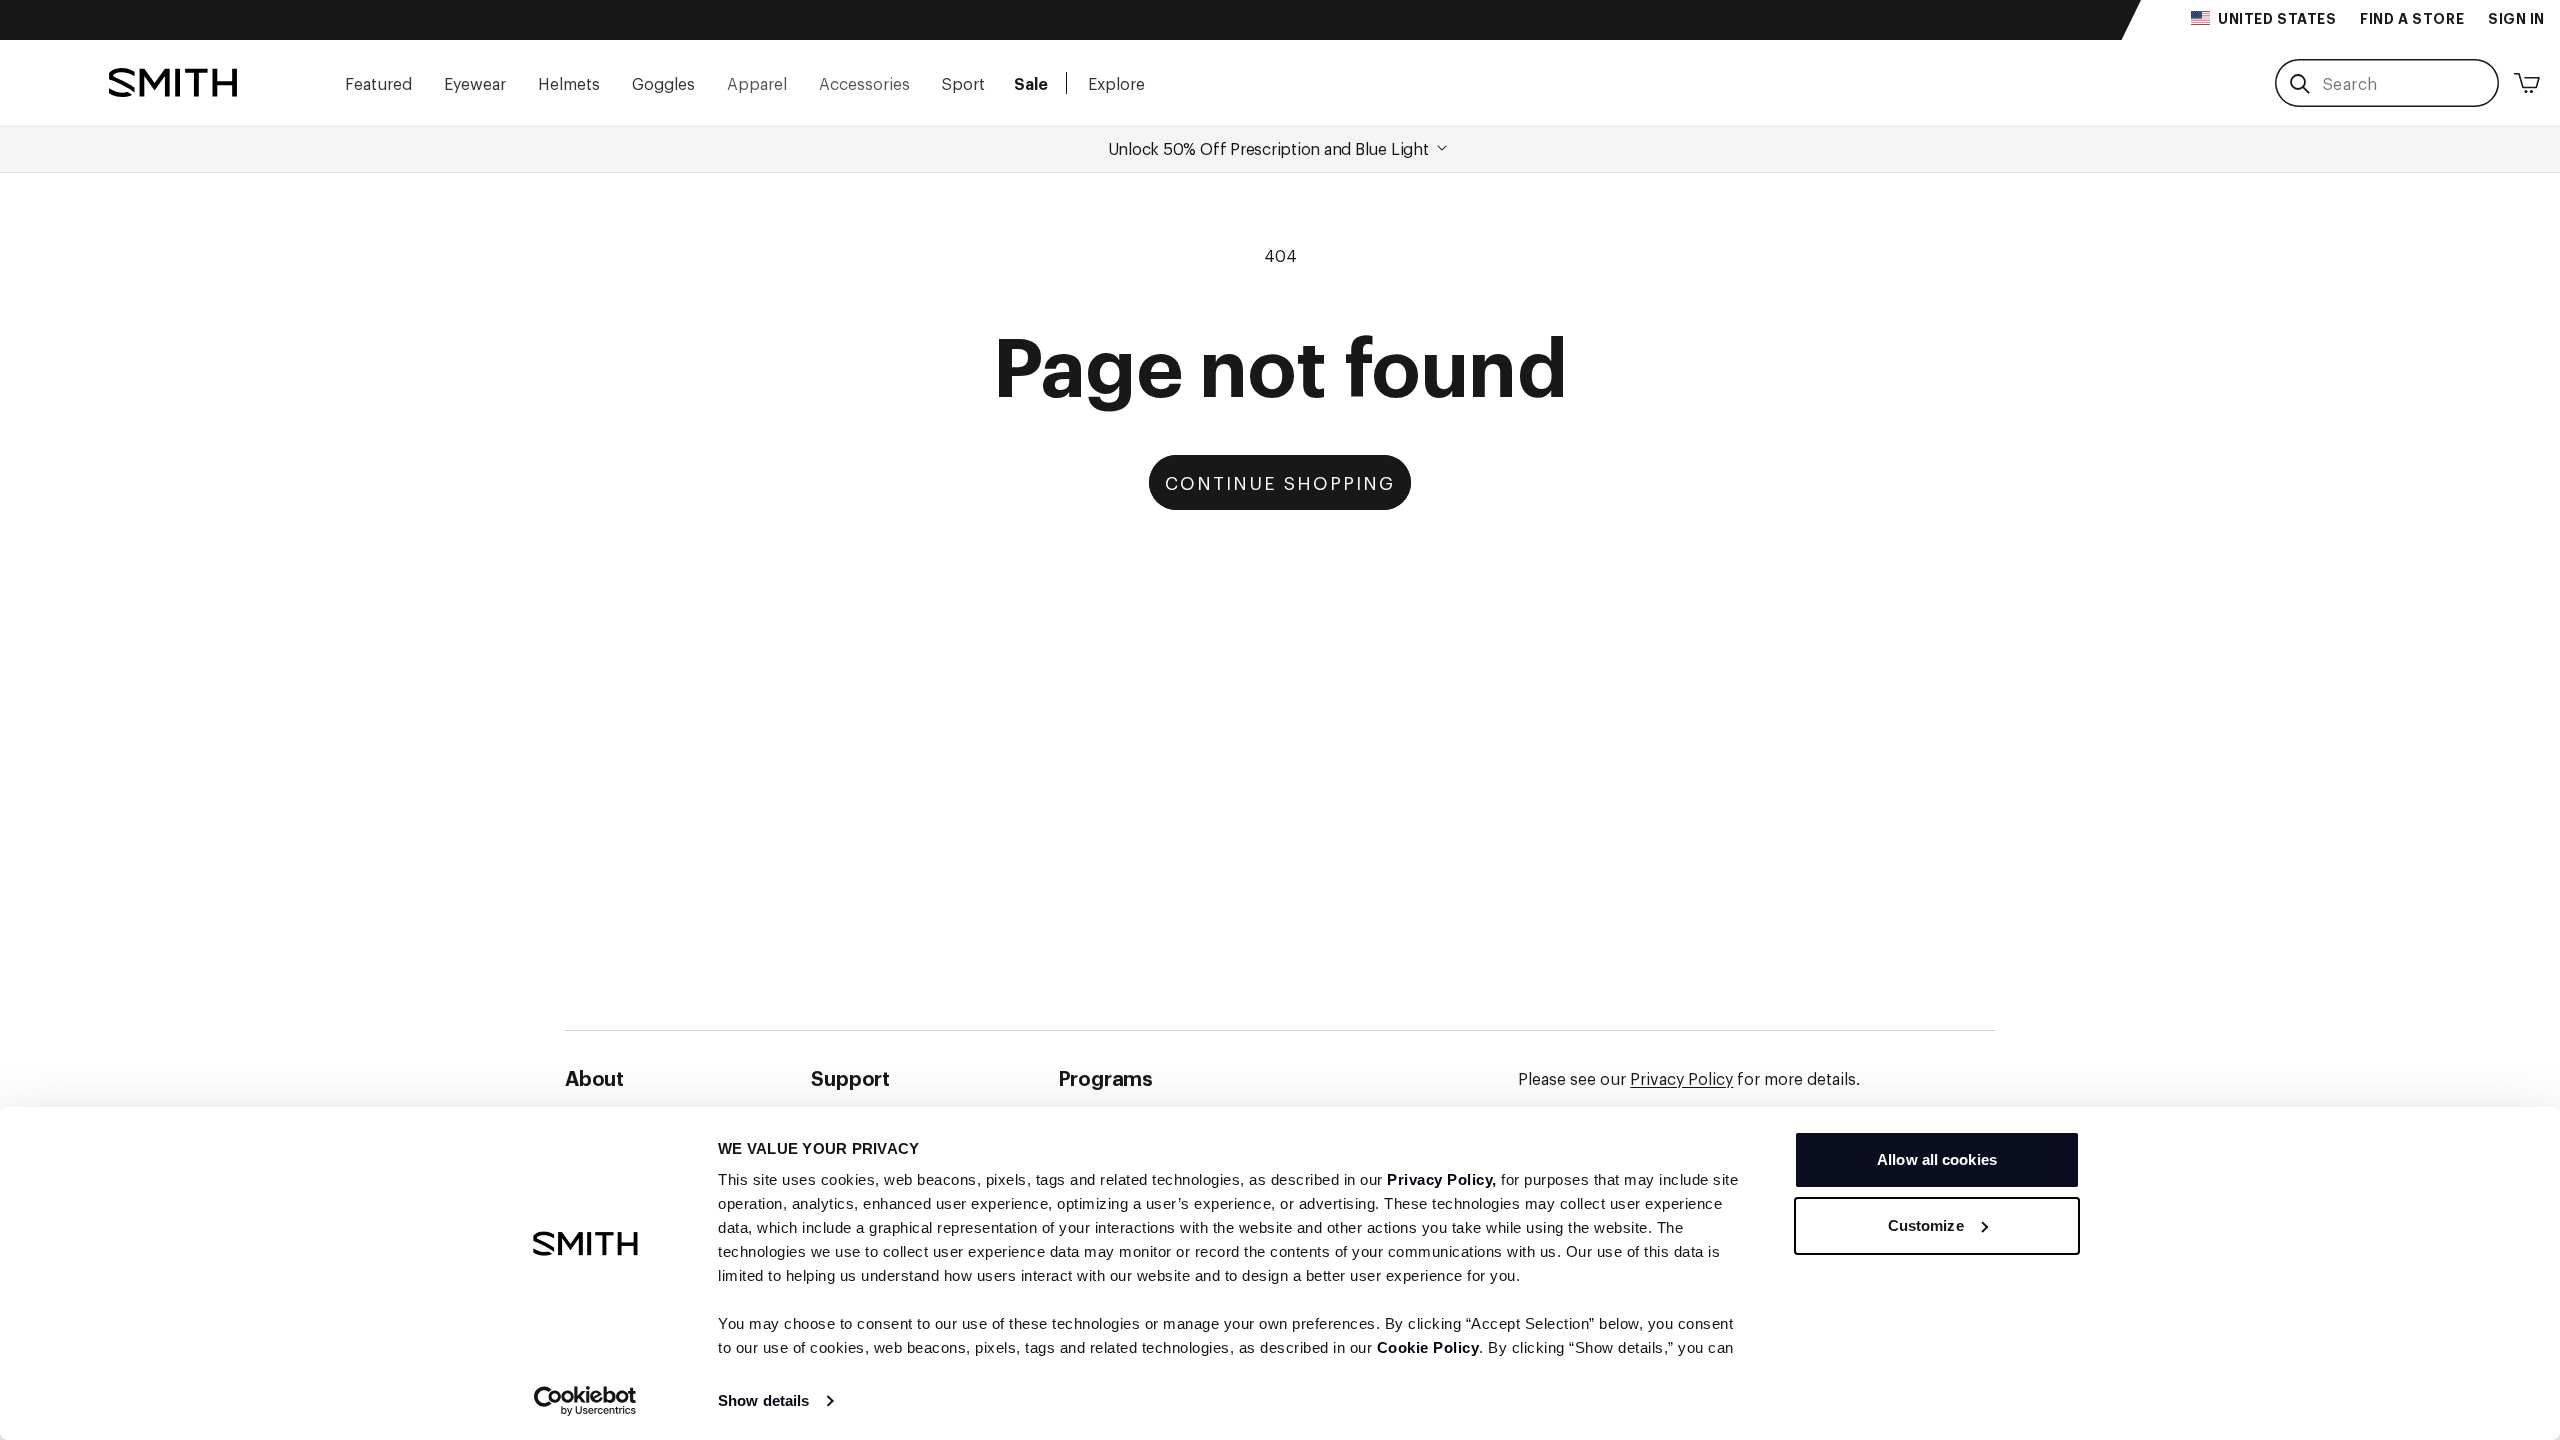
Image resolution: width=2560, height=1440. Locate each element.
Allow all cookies (1937, 1159)
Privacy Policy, (1442, 1179)
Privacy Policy (1681, 1078)
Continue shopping (1280, 482)
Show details (763, 1400)
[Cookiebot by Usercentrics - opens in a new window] (585, 1401)
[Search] (2299, 84)
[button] (378, 82)
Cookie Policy (1428, 1347)
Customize (1926, 1225)
